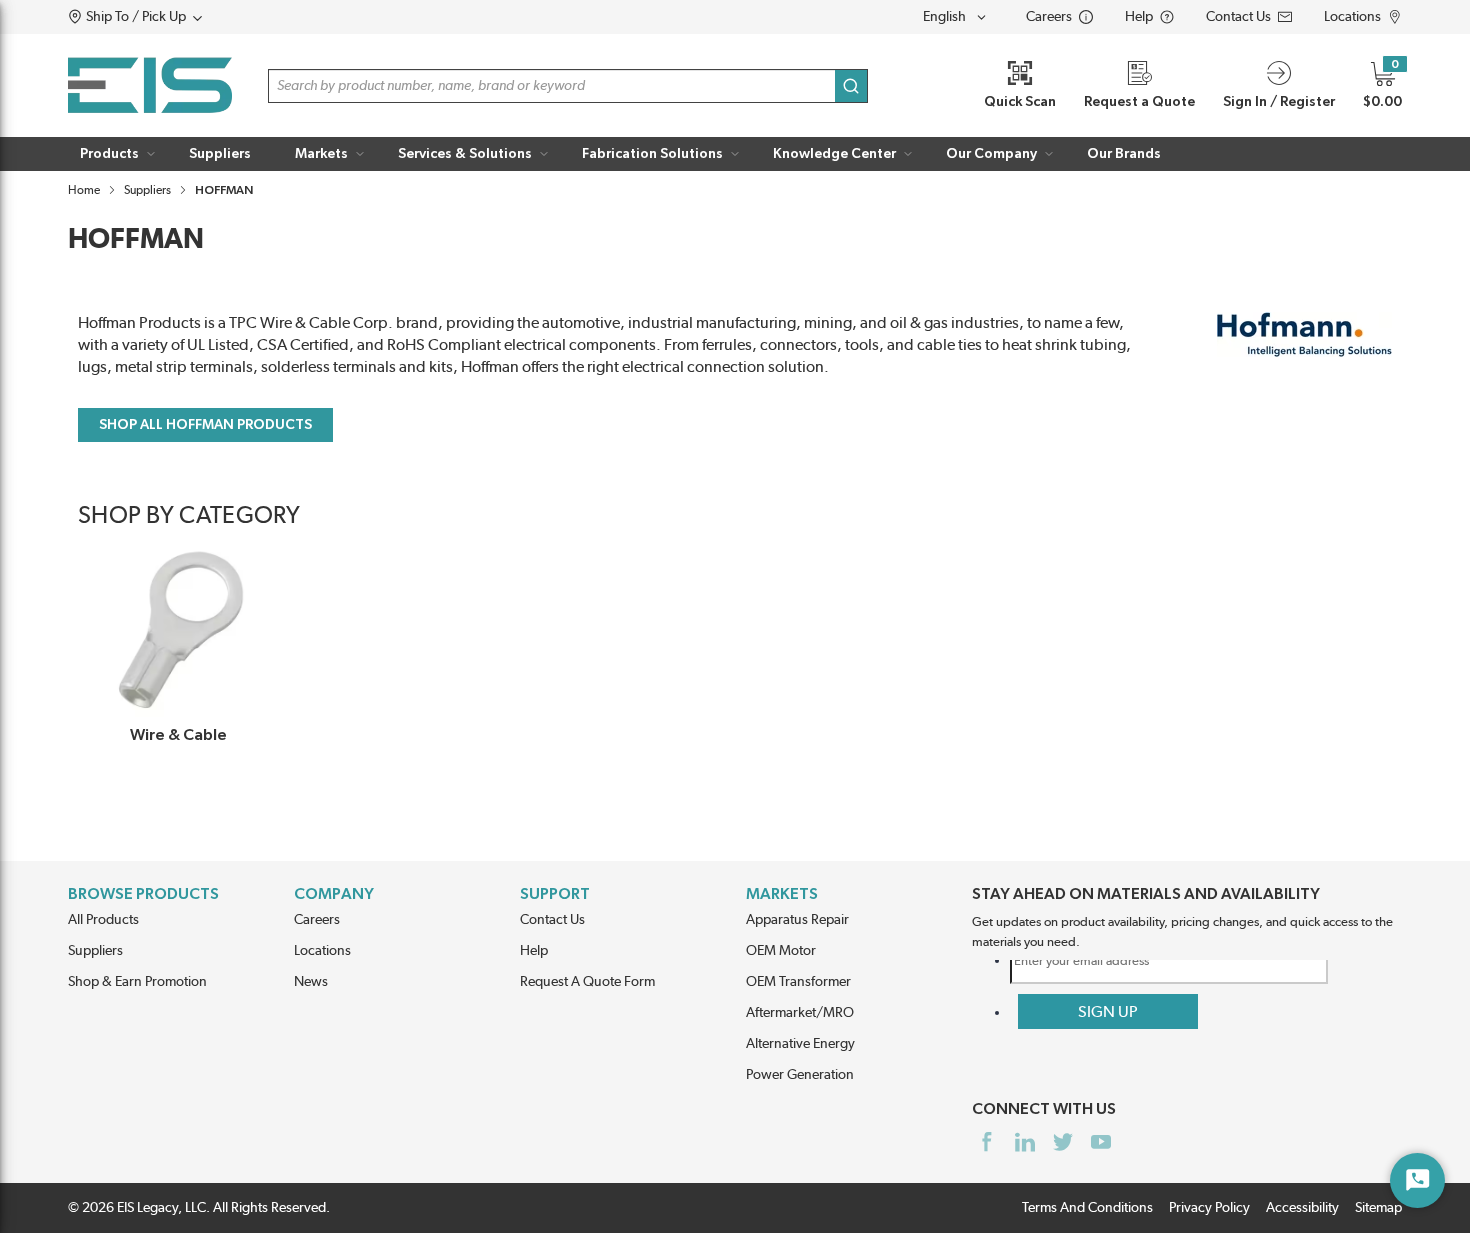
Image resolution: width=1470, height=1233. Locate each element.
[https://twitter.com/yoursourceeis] (1063, 1142)
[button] (173, 17)
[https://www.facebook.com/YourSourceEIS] (987, 1142)
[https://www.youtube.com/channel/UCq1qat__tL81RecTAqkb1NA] (1101, 1142)
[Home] (150, 85)
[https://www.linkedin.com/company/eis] (1025, 1142)
